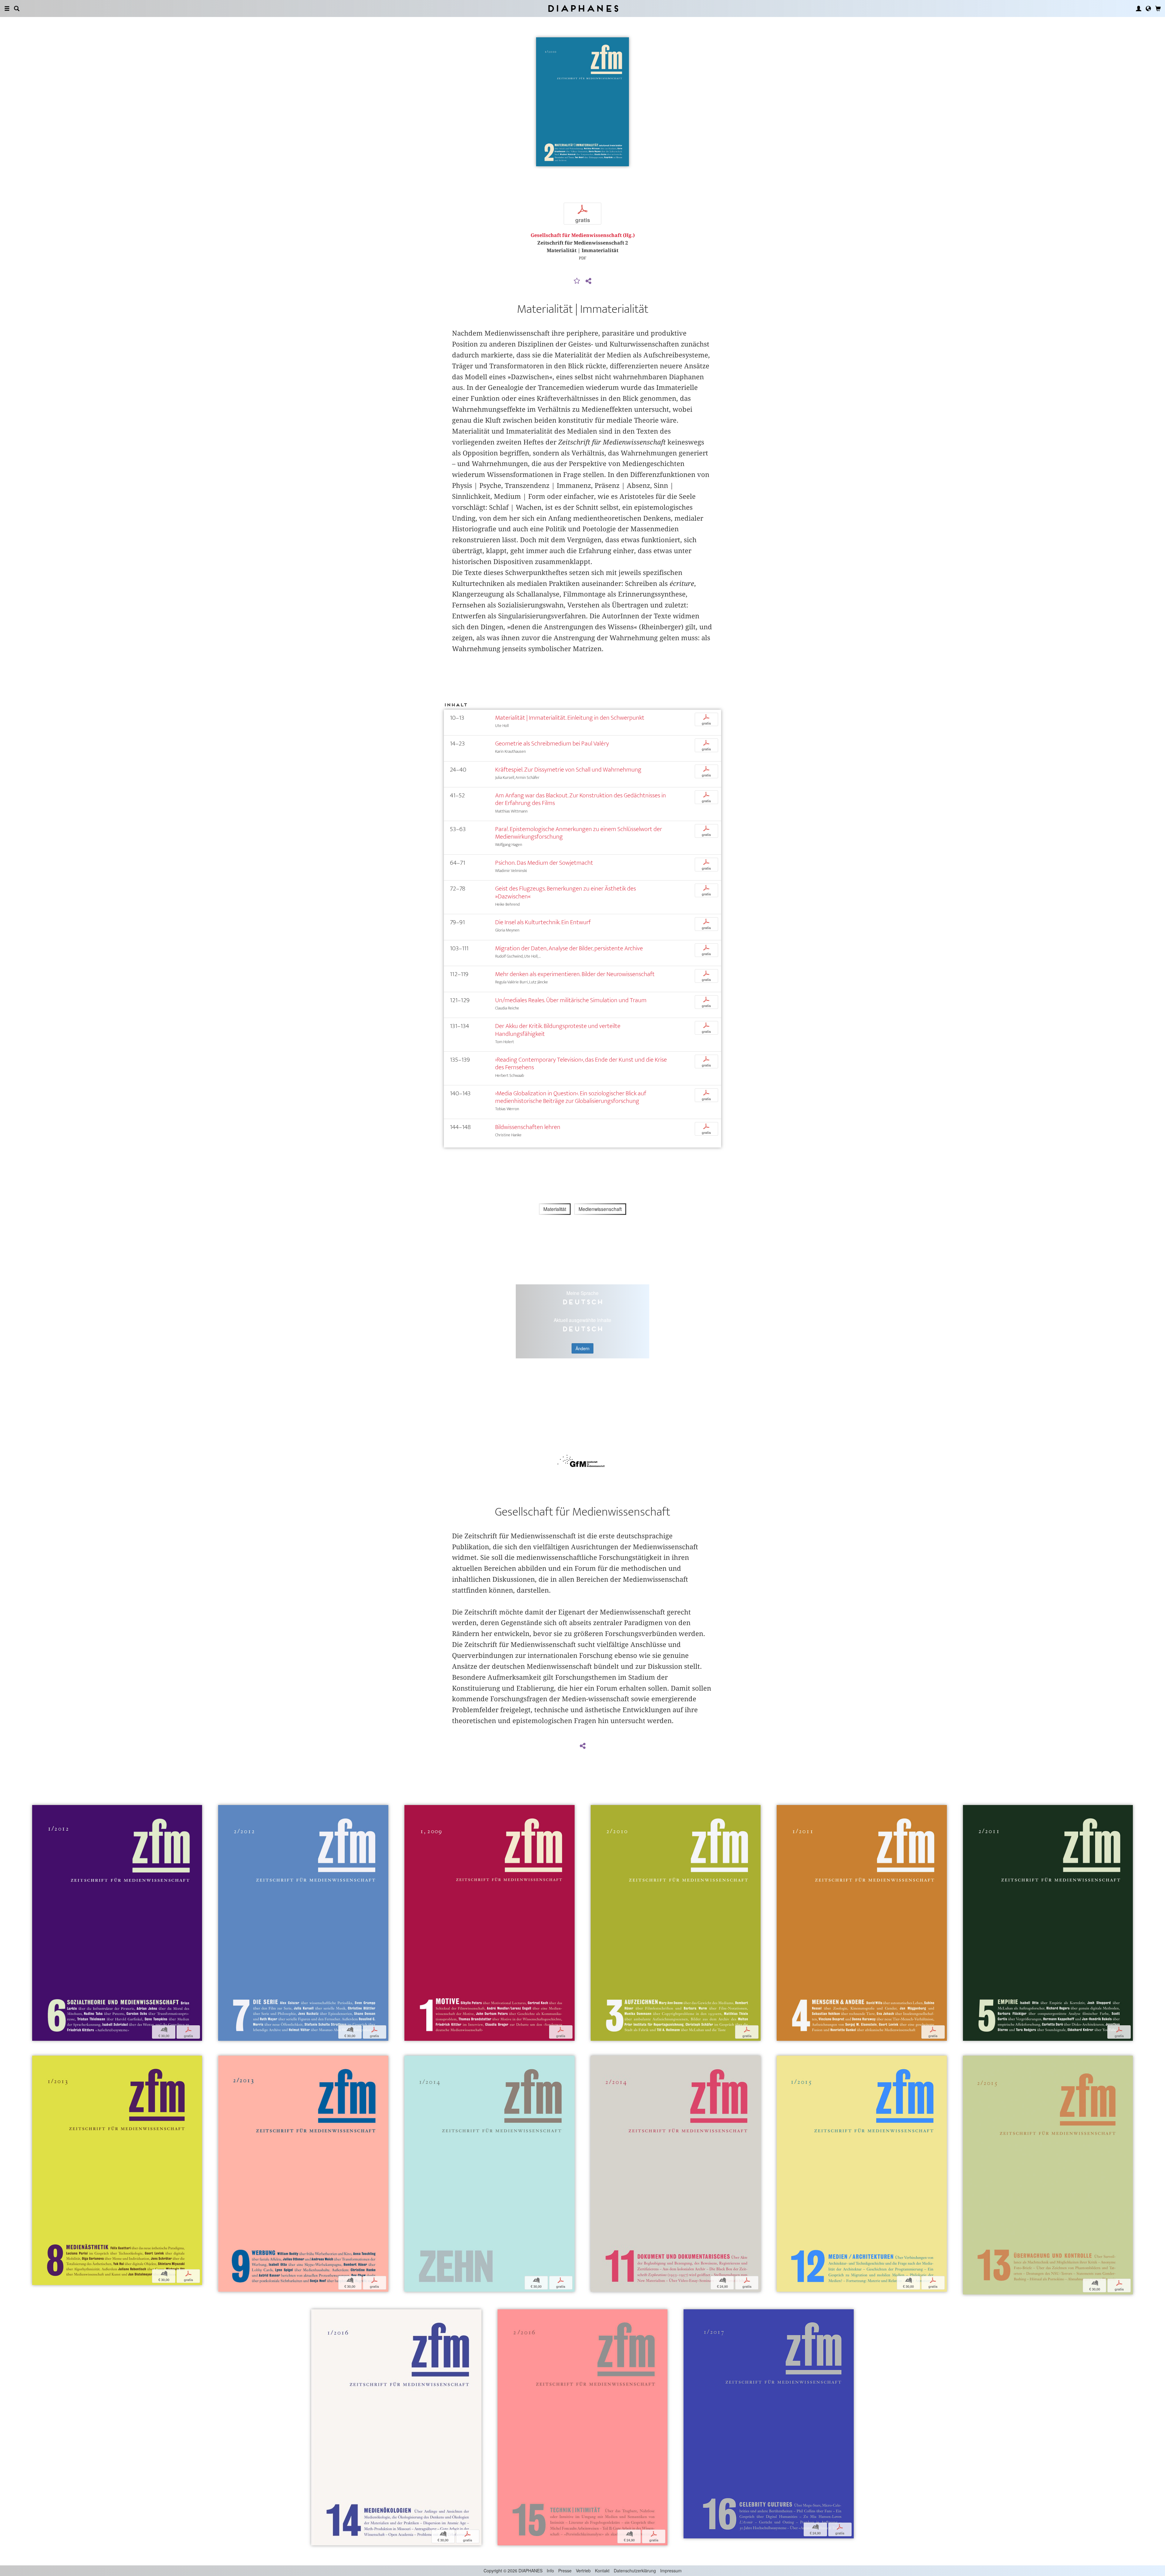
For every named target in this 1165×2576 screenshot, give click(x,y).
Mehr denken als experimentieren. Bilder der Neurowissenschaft (575, 974)
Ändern (582, 1348)
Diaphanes (583, 8)
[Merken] (577, 281)
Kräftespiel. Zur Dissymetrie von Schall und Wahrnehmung (568, 770)
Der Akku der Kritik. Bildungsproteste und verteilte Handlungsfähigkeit (558, 1030)
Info (550, 2571)
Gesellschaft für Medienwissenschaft (582, 1512)
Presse (565, 2571)
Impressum (671, 2571)
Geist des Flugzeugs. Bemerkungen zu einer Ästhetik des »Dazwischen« (566, 892)
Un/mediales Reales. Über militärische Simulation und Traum (571, 1000)
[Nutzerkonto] (1139, 8)
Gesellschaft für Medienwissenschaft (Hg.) (583, 235)
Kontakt (602, 2571)
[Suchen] (17, 8)
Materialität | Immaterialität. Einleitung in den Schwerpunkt (570, 718)
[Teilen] (588, 281)
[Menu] (7, 8)
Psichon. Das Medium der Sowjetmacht (544, 863)
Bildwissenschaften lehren (528, 1127)
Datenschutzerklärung (635, 2571)
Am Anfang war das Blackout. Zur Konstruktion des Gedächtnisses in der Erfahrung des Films (581, 799)
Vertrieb (583, 2571)
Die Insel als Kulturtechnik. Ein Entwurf (543, 922)
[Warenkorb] (1158, 8)
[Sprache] (1148, 8)
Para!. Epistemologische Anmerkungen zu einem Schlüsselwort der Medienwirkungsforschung (579, 833)
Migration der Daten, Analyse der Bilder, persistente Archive (569, 948)
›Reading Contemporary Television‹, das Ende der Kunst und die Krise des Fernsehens (581, 1063)
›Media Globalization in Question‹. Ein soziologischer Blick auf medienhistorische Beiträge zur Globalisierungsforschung (571, 1097)
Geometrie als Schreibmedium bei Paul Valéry (552, 744)
